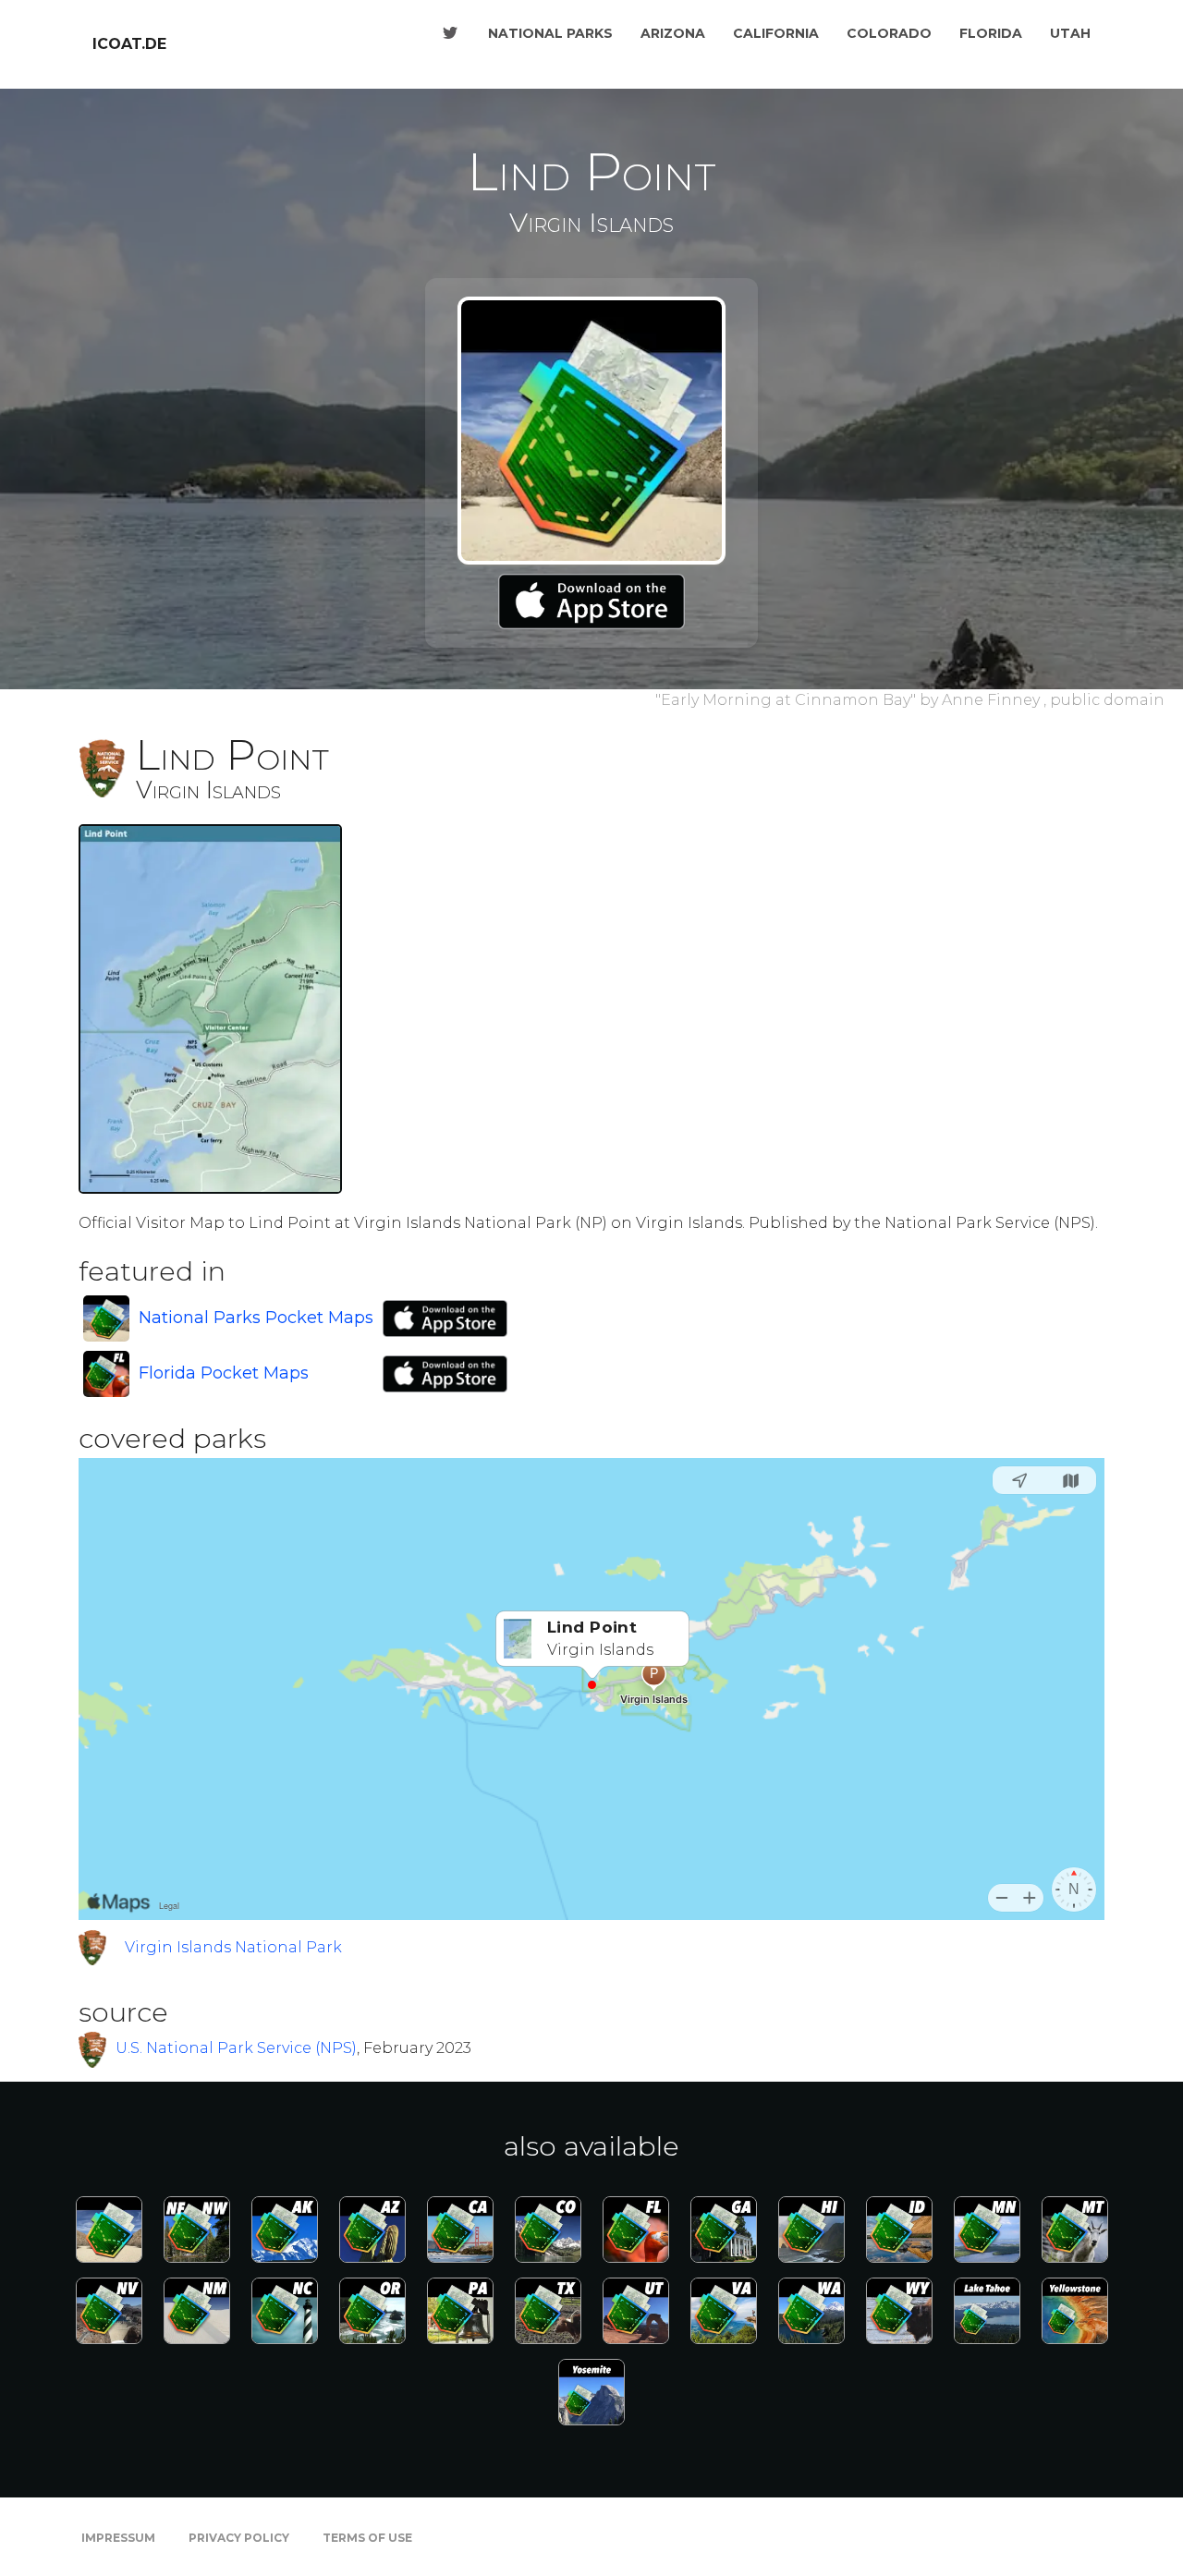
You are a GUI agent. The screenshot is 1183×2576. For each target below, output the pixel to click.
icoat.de (129, 44)
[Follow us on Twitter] (450, 33)
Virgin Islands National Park (233, 1947)
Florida (991, 33)
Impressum (118, 2538)
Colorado (889, 33)
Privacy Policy (239, 2538)
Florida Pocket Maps (224, 1373)
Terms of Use (367, 2538)
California (776, 33)
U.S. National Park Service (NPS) (236, 2048)
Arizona (673, 33)
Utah (1070, 33)
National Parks (550, 33)
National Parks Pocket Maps (256, 1318)
